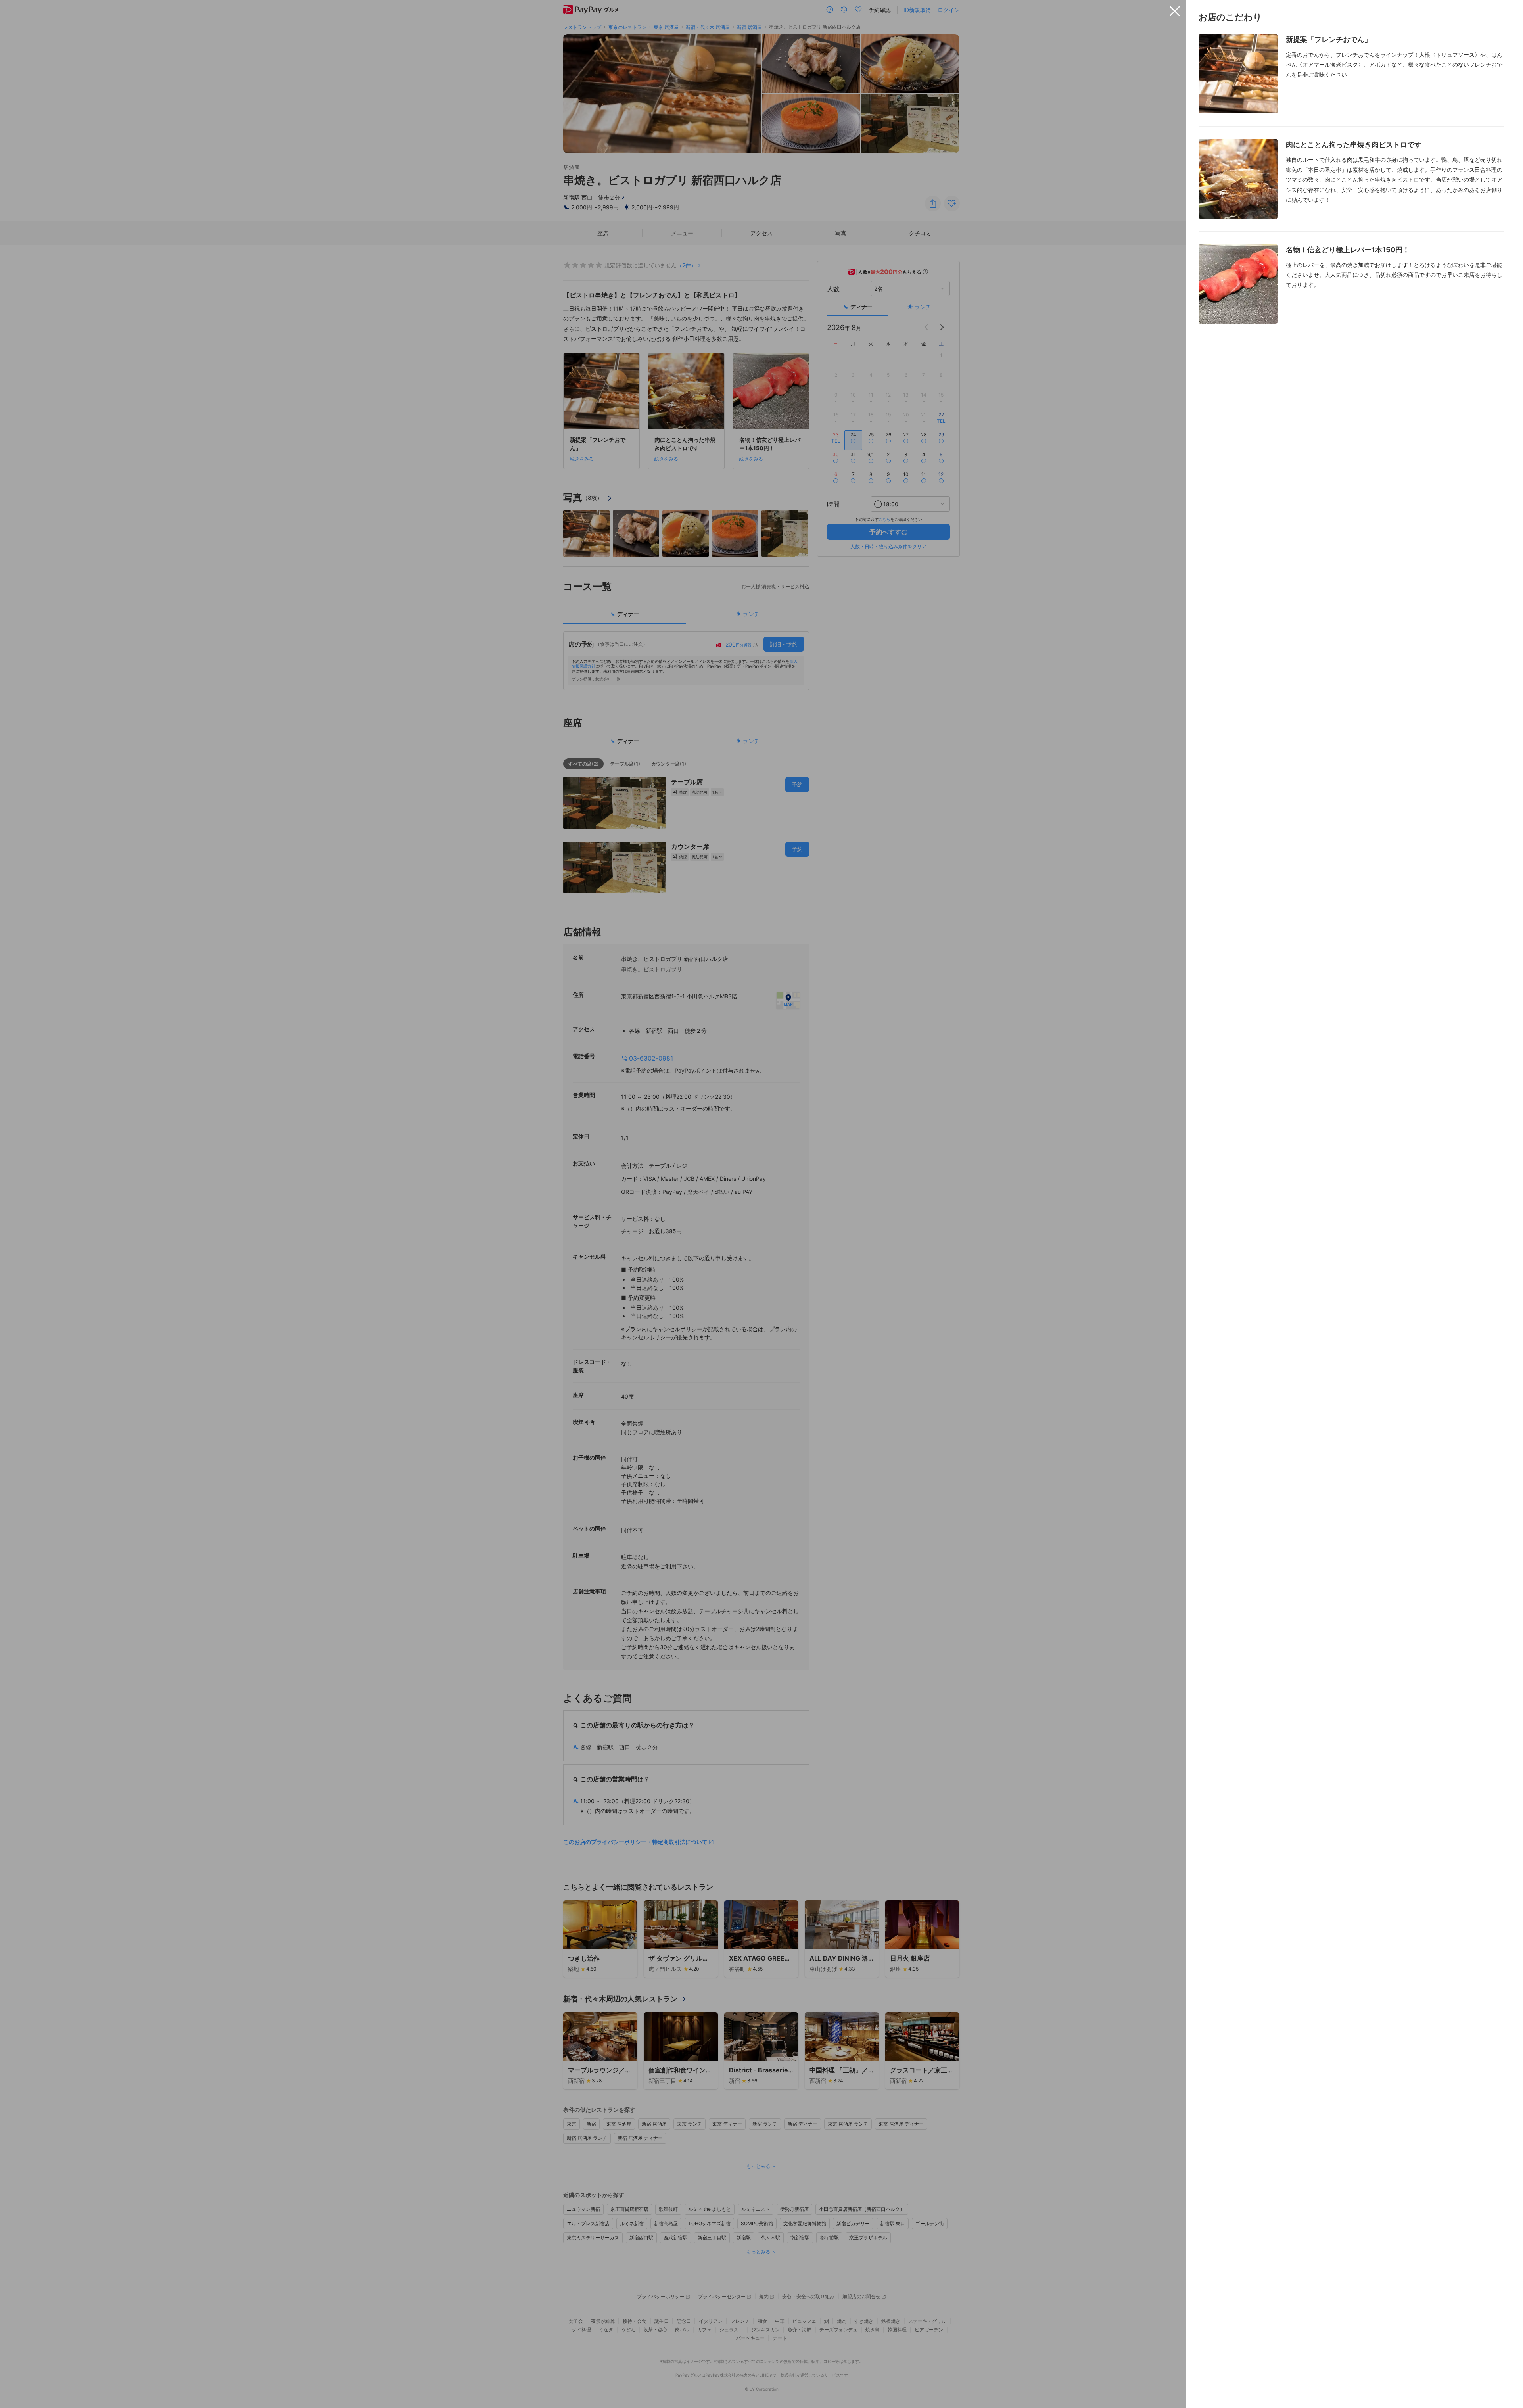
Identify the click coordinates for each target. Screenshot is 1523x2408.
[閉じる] (1175, 11)
